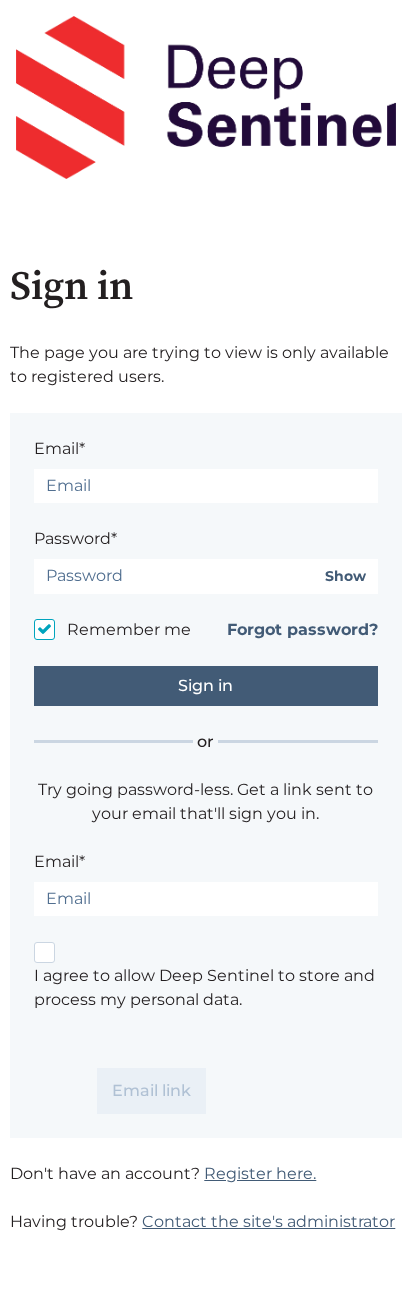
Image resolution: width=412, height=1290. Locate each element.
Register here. (260, 1173)
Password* (75, 538)
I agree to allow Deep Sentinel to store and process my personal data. (204, 987)
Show (345, 576)
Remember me (129, 629)
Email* (59, 448)
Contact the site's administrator (268, 1221)
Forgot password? (302, 629)
